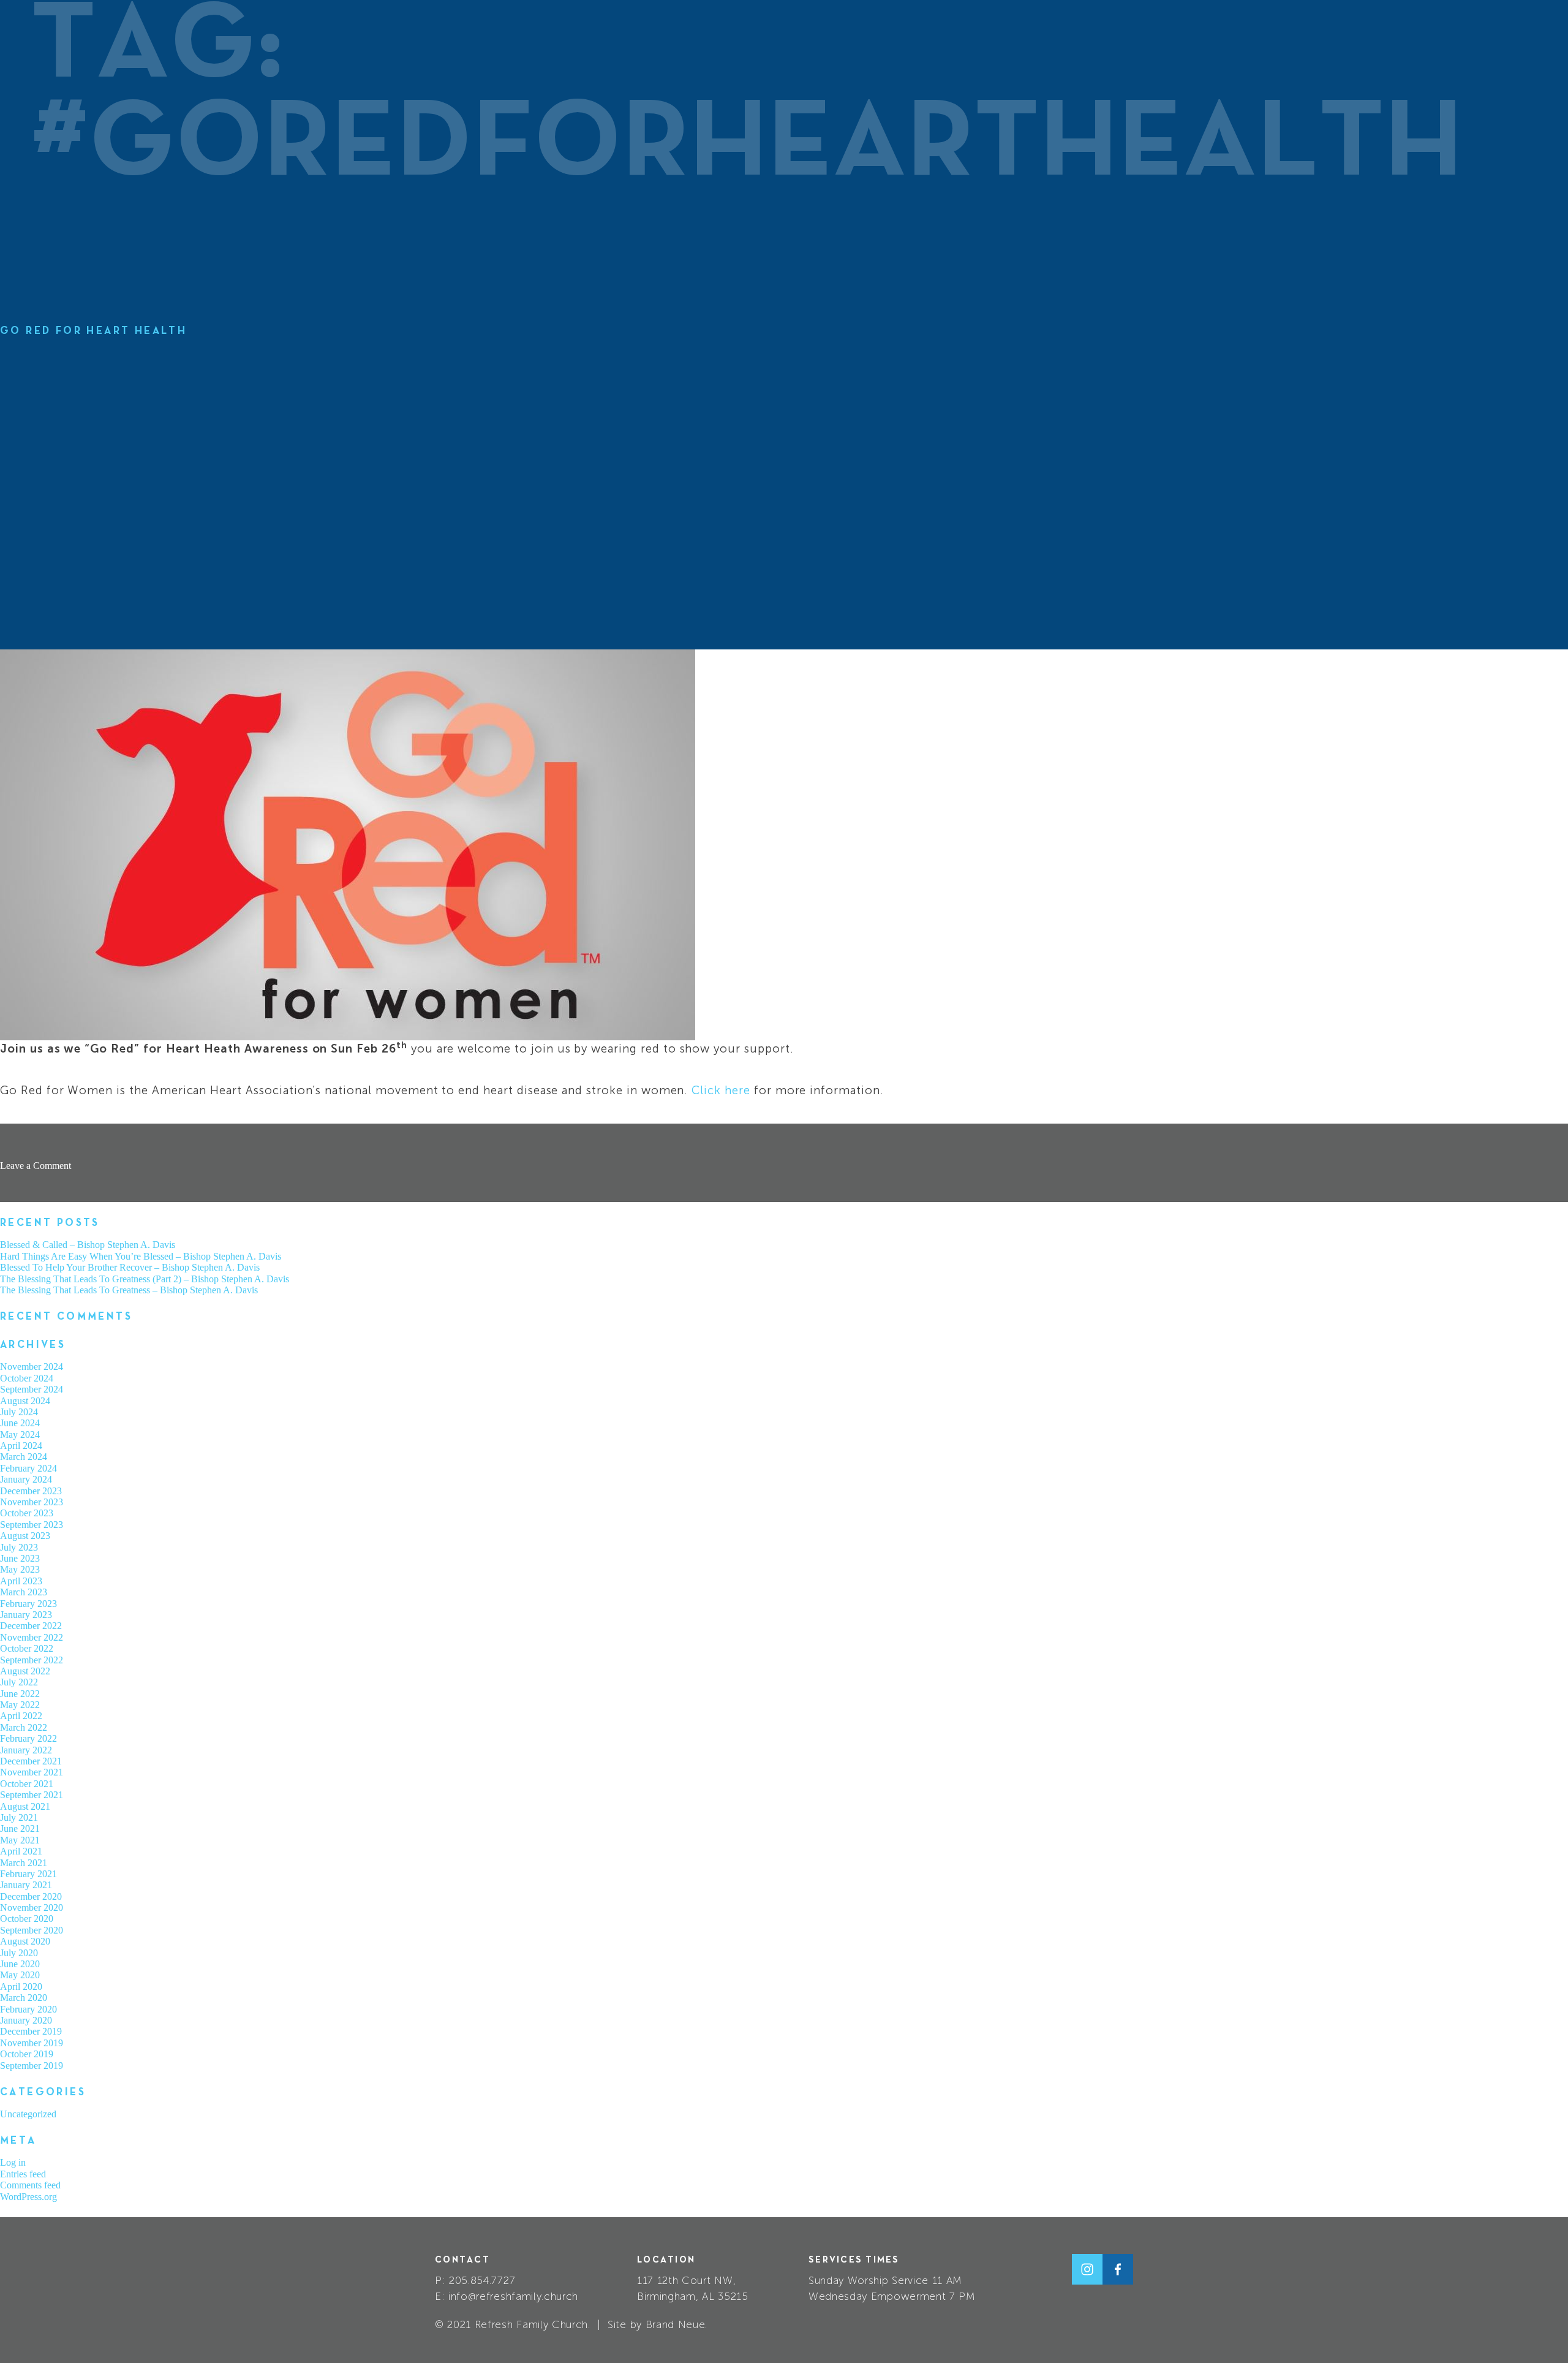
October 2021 (27, 1784)
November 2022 (32, 1637)
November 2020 (32, 1907)
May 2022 (20, 1705)
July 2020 (19, 1953)
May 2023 (20, 1569)
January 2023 (26, 1615)
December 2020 (31, 1896)
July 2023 (19, 1547)
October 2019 (27, 2054)
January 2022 (26, 1750)
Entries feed (23, 2174)
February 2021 (28, 1874)
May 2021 (20, 1840)
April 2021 (21, 1851)
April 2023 (21, 1581)
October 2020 (27, 1919)
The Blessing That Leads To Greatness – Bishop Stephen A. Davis (129, 1290)
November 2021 (32, 1772)
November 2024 (32, 1367)
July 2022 (19, 1682)
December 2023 (31, 1491)
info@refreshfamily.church (513, 2296)
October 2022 (27, 1648)
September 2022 (32, 1660)
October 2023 (27, 1513)
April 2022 (21, 1716)
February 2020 (28, 2009)
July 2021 (19, 1817)
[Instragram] (1087, 2269)
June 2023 (20, 1558)
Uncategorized (28, 2114)
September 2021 (32, 1795)
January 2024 (26, 1479)
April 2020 (21, 1987)
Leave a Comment (36, 1166)
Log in (13, 2162)
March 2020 (24, 1998)
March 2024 (24, 1457)
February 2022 (28, 1738)
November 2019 (32, 2043)
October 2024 (27, 1378)
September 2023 (32, 1525)
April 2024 (21, 1446)
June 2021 (20, 1828)
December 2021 (31, 1761)
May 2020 (20, 1975)
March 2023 (24, 1592)
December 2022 (31, 1626)
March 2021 (24, 1863)
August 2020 (25, 1941)
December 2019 (31, 2031)
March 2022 (24, 1727)
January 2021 (26, 1885)
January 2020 (26, 2020)
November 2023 (32, 1502)
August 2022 (25, 1671)
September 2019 (32, 2066)
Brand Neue (676, 2324)
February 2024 (28, 1468)
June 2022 (20, 1694)
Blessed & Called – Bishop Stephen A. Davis (88, 1245)
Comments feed (30, 2185)
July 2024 (19, 1412)
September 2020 (32, 1930)
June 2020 (20, 1964)
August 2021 (25, 1806)
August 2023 (25, 1536)
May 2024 (20, 1435)
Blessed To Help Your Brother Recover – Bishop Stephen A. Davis (130, 1267)
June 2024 (20, 1423)
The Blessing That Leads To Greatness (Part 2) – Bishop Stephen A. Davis (145, 1279)
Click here (721, 1090)
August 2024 (25, 1401)
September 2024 (32, 1389)
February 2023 (28, 1604)
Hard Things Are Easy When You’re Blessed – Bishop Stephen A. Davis (141, 1256)
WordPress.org (28, 2197)
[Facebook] (1118, 2269)
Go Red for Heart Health (93, 331)
